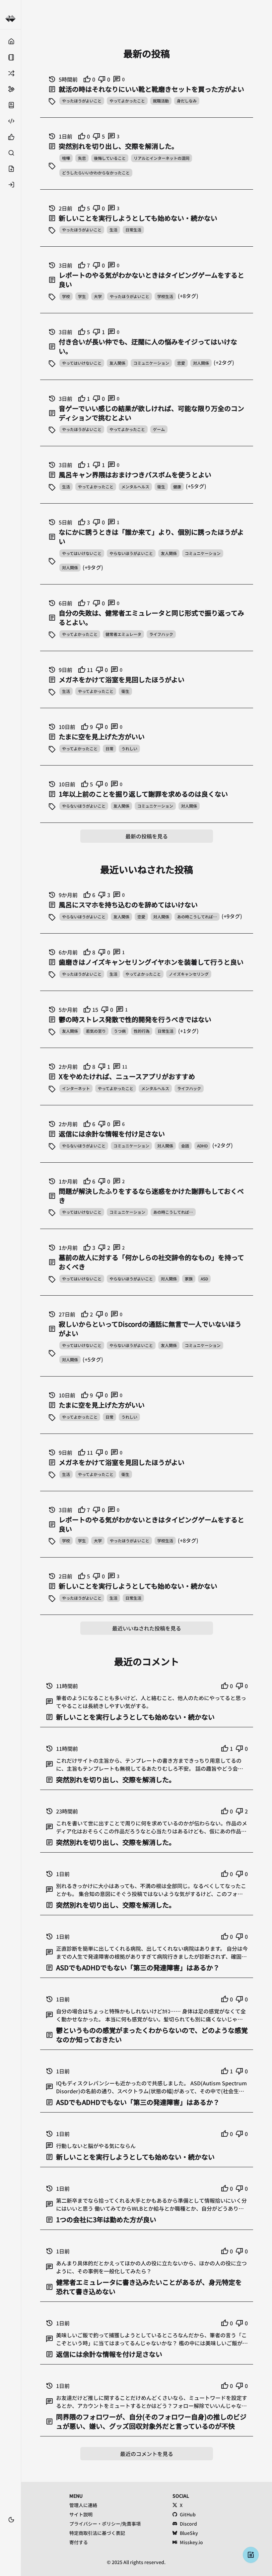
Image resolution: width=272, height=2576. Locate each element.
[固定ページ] (10, 57)
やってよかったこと (127, 101)
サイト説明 (81, 2514)
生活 (113, 230)
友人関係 (117, 363)
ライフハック (161, 634)
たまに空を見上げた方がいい (102, 737)
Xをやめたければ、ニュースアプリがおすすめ (127, 1076)
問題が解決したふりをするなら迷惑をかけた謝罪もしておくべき (151, 1196)
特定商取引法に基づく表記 (97, 2533)
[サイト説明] (10, 105)
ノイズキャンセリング (189, 974)
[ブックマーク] (10, 2530)
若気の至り (96, 1031)
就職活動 (161, 101)
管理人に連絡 (83, 2505)
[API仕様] (10, 121)
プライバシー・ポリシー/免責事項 (105, 2524)
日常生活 (133, 230)
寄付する (79, 2542)
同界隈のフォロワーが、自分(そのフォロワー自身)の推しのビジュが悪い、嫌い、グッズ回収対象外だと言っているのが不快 (151, 2422)
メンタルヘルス (135, 487)
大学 (98, 296)
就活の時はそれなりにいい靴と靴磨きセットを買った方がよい (151, 89)
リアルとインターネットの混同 (162, 158)
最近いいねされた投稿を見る (147, 1628)
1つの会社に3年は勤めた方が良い (106, 2220)
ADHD (202, 1146)
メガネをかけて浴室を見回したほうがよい (122, 680)
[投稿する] (10, 169)
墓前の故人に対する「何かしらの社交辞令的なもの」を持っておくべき (151, 1262)
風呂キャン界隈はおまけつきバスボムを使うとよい (135, 475)
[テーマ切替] (11, 2520)
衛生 (161, 487)
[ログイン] (10, 185)
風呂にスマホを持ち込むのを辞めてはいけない (128, 905)
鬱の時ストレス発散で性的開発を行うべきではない (135, 1019)
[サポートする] (10, 89)
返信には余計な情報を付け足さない (112, 1134)
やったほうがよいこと (82, 101)
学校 (66, 296)
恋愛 (181, 363)
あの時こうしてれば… (197, 917)
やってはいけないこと (82, 363)
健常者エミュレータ (123, 634)
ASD (204, 1279)
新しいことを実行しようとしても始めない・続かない (138, 218)
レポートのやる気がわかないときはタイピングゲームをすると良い (151, 280)
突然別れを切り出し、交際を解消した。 (118, 146)
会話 (185, 1146)
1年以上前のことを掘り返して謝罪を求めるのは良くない (143, 794)
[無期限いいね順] (10, 137)
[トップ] (10, 41)
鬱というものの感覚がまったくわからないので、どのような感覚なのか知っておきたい (152, 2035)
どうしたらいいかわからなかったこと (96, 173)
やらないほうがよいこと (131, 553)
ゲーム (159, 429)
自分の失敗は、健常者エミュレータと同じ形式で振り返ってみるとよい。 (151, 618)
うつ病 (120, 1031)
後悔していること (110, 158)
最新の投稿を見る (147, 836)
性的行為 (142, 1031)
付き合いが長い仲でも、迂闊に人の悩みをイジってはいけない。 (148, 346)
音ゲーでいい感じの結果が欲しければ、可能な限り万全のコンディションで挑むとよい (151, 413)
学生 (82, 296)
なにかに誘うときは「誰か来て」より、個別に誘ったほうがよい (151, 537)
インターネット (76, 1088)
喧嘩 (66, 158)
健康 (177, 487)
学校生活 (165, 296)
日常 (109, 748)
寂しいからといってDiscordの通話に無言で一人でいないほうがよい (150, 1329)
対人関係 (201, 363)
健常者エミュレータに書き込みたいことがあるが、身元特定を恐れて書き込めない (149, 2287)
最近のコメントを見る (147, 2454)
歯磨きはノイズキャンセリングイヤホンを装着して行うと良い (151, 962)
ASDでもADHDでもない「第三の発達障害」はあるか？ (138, 1968)
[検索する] (10, 153)
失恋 (82, 158)
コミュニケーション (151, 363)
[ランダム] (10, 73)
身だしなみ (187, 101)
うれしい (129, 748)
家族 (189, 1279)
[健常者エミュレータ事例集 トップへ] (10, 19)
